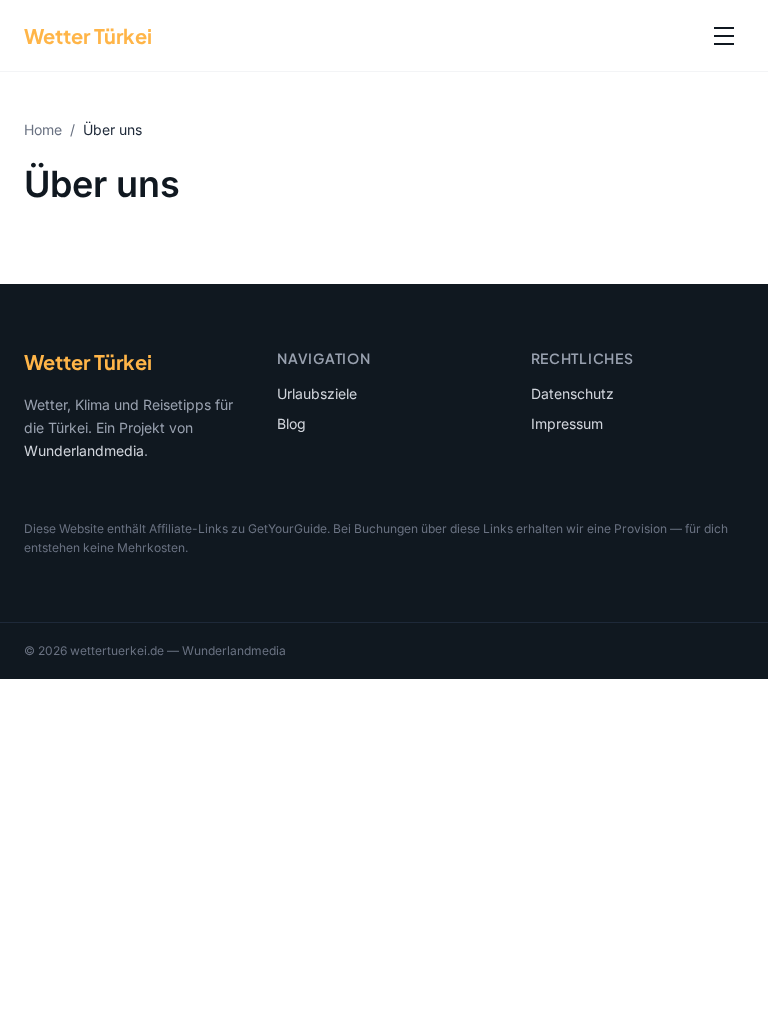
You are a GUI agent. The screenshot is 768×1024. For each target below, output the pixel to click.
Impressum (567, 423)
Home (43, 129)
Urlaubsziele (317, 393)
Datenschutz (572, 393)
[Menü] (724, 36)
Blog (291, 423)
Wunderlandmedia (84, 450)
